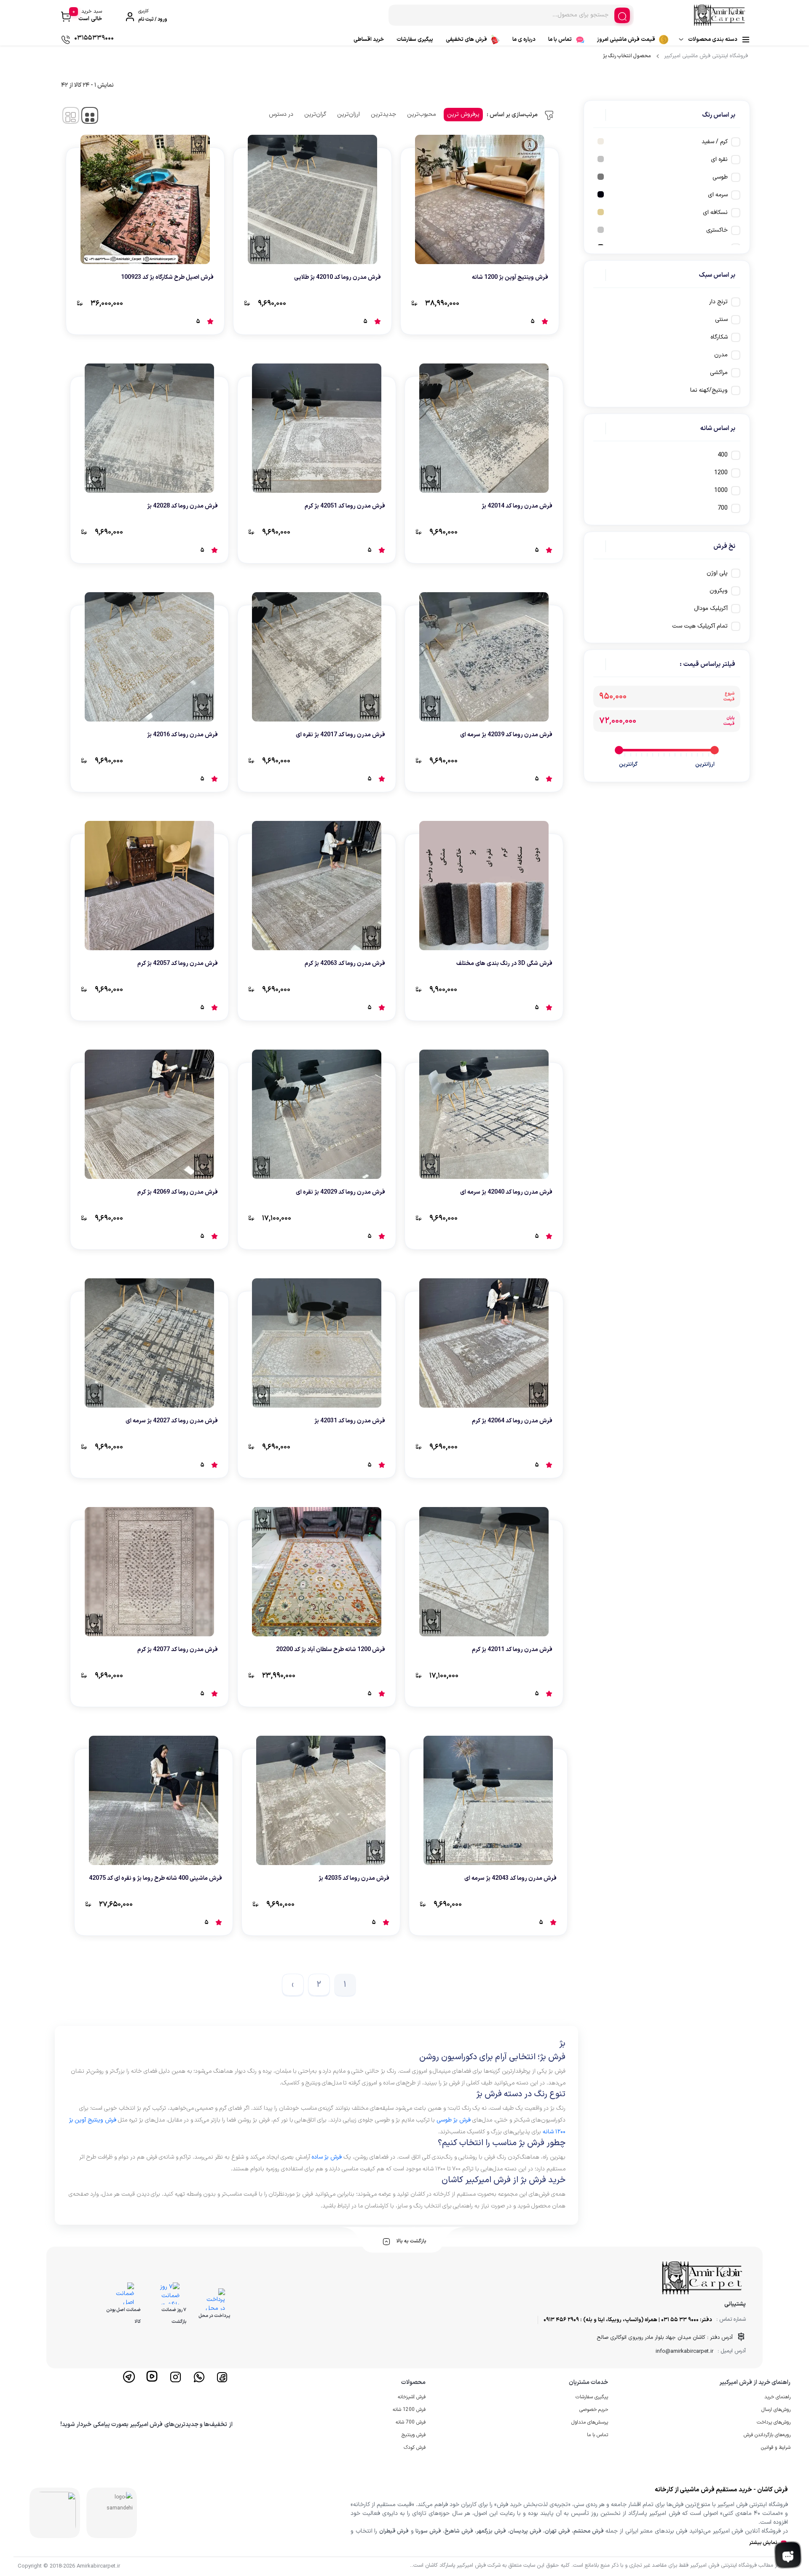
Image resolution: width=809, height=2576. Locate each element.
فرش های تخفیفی (466, 40)
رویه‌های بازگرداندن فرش (767, 2435)
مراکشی (719, 373)
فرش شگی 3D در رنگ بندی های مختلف (504, 963)
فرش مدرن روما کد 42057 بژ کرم (178, 963)
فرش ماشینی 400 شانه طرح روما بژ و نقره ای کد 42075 (155, 1878)
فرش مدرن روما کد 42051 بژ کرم (345, 506)
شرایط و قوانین (776, 2448)
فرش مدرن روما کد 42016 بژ (182, 735)
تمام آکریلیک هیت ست (700, 626)
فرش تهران (557, 2531)
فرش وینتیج (414, 2435)
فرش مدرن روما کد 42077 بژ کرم (178, 1650)
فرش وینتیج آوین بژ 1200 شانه (510, 277)
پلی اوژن (717, 573)
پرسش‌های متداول (590, 2422)
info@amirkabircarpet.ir (684, 2352)
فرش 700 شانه (411, 2422)
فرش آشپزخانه (412, 2397)
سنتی (721, 319)
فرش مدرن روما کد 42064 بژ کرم (512, 1421)
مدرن (721, 355)
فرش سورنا (428, 2531)
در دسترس (281, 114)
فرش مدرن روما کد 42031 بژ (350, 1421)
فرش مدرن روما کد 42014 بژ (517, 506)
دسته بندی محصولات (713, 40)
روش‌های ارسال (776, 2410)
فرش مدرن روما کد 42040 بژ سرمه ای (506, 1192)
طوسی (720, 177)
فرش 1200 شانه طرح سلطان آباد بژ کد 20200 (331, 1650)
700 (723, 508)
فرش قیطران (394, 2531)
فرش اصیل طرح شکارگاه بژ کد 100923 (167, 277)
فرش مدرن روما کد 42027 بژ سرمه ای (172, 1421)
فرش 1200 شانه (409, 2410)
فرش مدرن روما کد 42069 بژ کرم (178, 1192)
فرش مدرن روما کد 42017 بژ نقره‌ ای (340, 735)
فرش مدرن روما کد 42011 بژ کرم (512, 1650)
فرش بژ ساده (327, 2157)
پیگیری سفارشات (415, 40)
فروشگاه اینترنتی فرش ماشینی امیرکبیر (706, 56)
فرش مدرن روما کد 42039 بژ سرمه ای (506, 735)
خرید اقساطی (369, 40)
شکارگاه (719, 337)
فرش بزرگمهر (491, 2531)
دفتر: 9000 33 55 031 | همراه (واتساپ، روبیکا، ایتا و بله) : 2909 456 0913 (628, 2320)
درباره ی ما (524, 40)
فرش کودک (415, 2448)
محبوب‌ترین (422, 114)
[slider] (715, 750)
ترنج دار (718, 302)
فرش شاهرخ (459, 2531)
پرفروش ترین (463, 114)
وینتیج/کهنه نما (709, 390)
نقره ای (719, 159)
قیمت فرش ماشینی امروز (626, 40)
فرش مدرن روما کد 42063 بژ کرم (345, 963)
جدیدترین (383, 114)
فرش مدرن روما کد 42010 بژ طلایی (338, 277)
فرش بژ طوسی (454, 2120)
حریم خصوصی (594, 2410)
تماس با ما (560, 40)
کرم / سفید (715, 142)
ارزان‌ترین (348, 114)
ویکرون (719, 591)
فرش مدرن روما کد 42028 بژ (182, 506)
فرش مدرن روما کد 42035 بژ (354, 1878)
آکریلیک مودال (711, 608)
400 (723, 455)
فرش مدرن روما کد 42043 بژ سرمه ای (510, 1878)
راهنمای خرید (777, 2397)
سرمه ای (718, 195)
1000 (721, 490)
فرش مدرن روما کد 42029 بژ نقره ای (340, 1192)
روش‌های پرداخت (774, 2422)
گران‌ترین (315, 114)
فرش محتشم (588, 2531)
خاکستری (717, 230)
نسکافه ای (715, 212)
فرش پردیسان (525, 2531)
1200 (721, 473)
